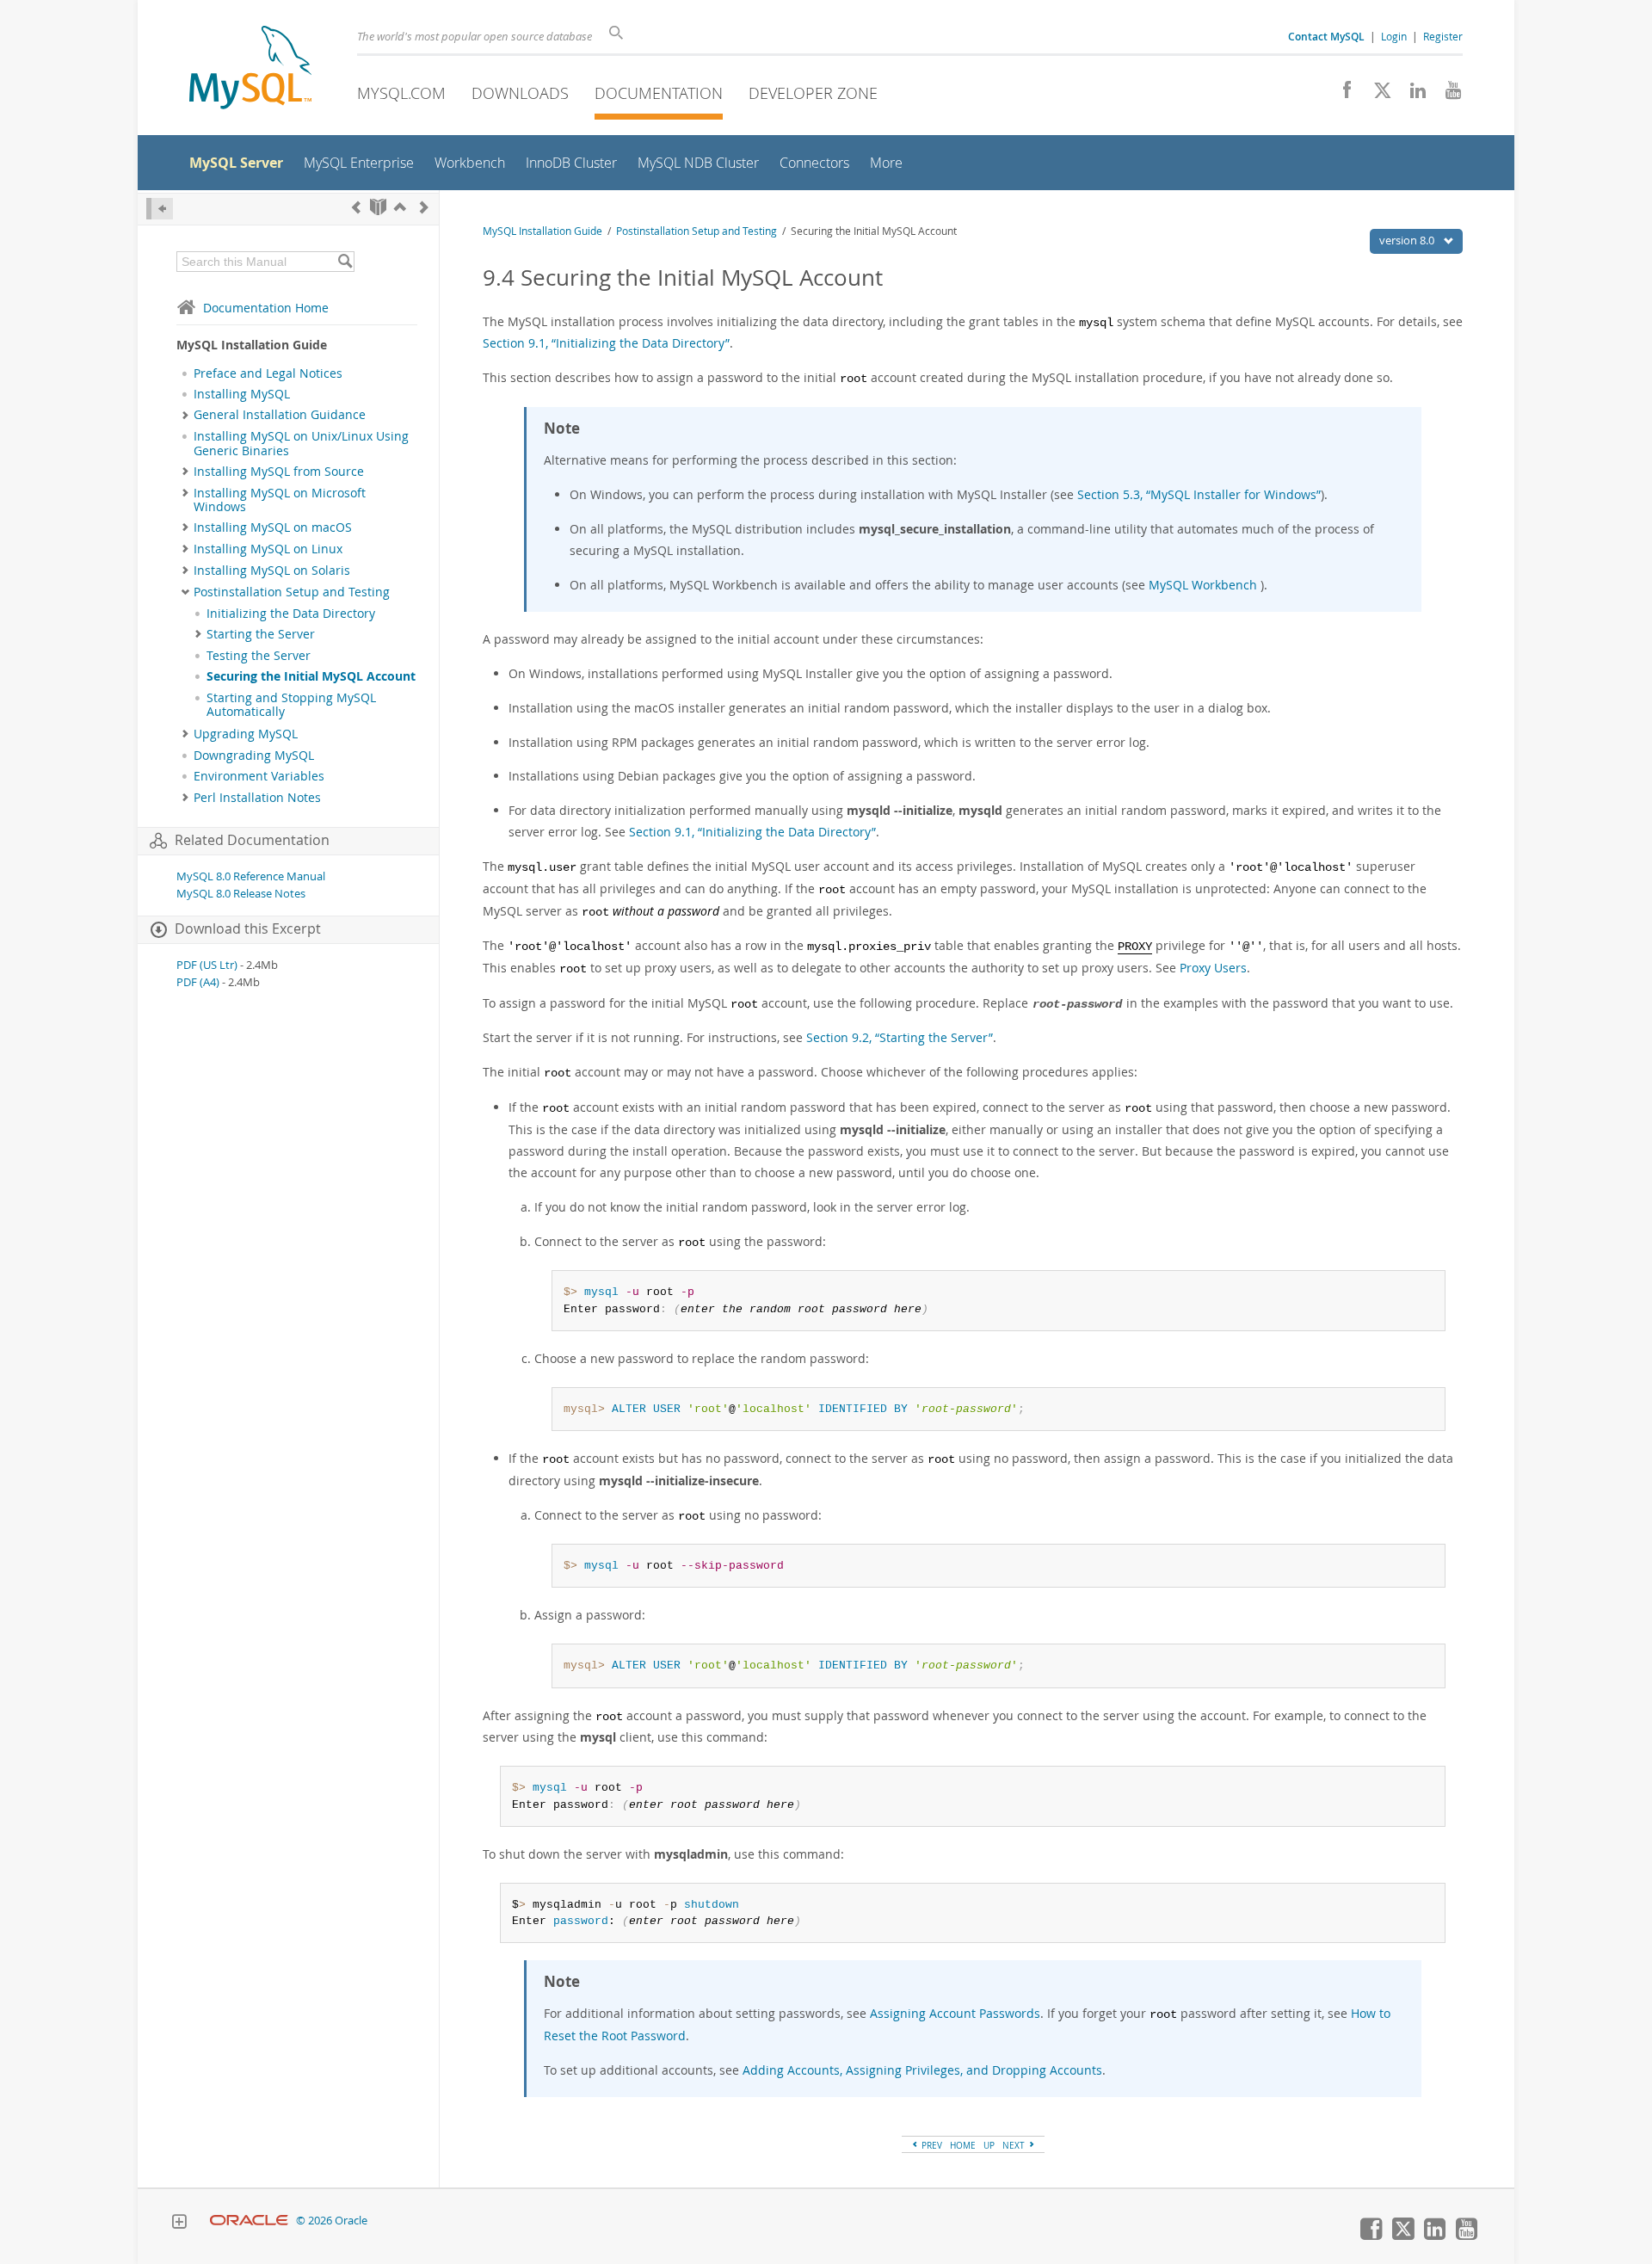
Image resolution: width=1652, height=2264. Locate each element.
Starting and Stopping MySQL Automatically (291, 705)
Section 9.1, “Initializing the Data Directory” (606, 343)
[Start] (378, 207)
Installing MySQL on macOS (273, 527)
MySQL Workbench (1203, 585)
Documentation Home (266, 308)
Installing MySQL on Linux (268, 549)
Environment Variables (259, 776)
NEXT (1015, 2145)
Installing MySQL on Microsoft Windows (280, 500)
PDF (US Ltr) (207, 965)
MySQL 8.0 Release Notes (241, 894)
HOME (963, 2145)
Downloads (520, 93)
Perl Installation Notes (257, 798)
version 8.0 (1408, 240)
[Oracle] (249, 2221)
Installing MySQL (242, 394)
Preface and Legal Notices (268, 373)
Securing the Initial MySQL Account (311, 676)
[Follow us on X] (1376, 95)
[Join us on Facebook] (1341, 95)
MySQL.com (401, 93)
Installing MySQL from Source (279, 472)
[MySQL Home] (250, 69)
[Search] (345, 262)
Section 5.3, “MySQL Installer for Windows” (1199, 494)
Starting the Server (261, 634)
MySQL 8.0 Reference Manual (251, 876)
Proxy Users (1213, 968)
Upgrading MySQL (246, 734)
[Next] (424, 207)
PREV (931, 2145)
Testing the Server (259, 656)
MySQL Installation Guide (542, 231)
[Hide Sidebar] (160, 209)
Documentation (659, 93)
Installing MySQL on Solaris (272, 571)
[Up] (400, 207)
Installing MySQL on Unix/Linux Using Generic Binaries (301, 443)
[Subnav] (185, 415)
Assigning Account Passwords (955, 2013)
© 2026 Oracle (332, 2221)
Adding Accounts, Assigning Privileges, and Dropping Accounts (922, 2070)
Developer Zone (813, 93)
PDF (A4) (198, 982)
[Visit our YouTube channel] (1447, 95)
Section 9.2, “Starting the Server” (900, 1037)
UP (989, 2145)
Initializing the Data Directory (291, 614)
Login (1394, 36)
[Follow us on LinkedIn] (1412, 95)
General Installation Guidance (280, 415)
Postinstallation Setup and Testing (292, 592)
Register (1443, 36)
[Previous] (356, 207)
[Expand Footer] (179, 2224)
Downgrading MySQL (254, 756)
